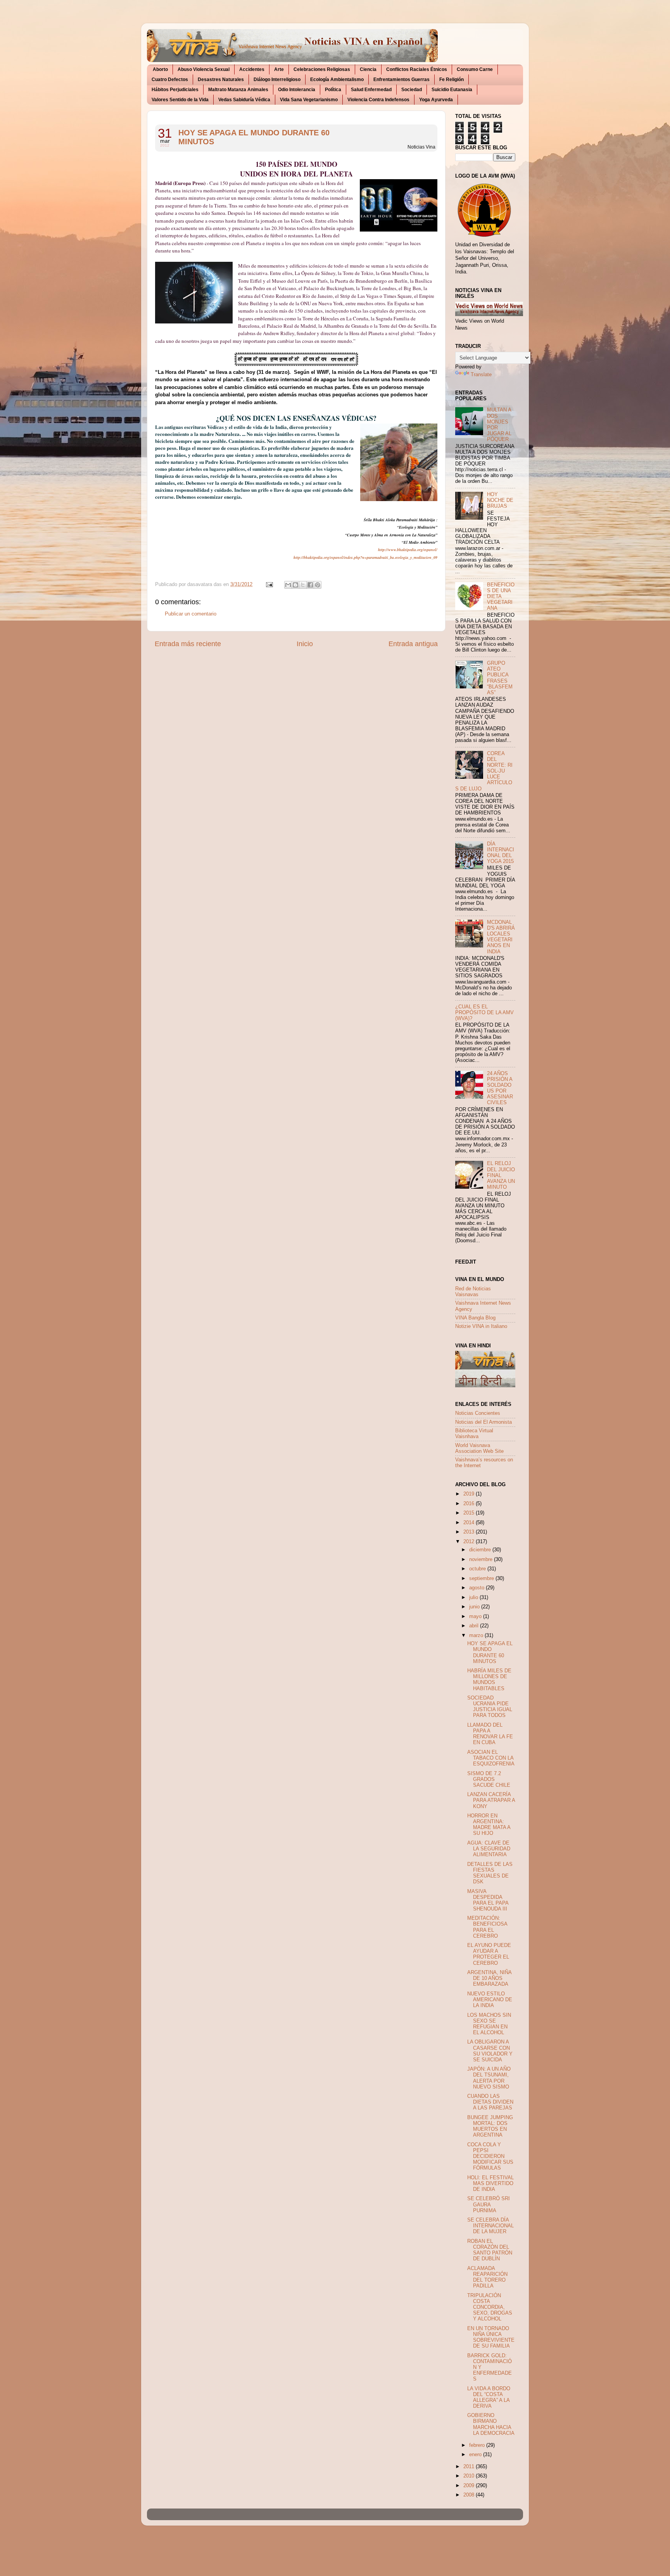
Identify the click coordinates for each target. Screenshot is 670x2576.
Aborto (160, 69)
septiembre (482, 1578)
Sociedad (412, 90)
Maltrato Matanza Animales (238, 90)
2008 (470, 2495)
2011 (470, 2467)
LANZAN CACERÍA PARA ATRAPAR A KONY (491, 1800)
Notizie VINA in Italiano (481, 1326)
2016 (470, 1504)
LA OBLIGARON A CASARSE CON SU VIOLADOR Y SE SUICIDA (490, 2051)
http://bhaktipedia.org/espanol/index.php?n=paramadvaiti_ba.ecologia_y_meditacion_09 (365, 557)
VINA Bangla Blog (475, 1318)
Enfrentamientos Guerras (401, 80)
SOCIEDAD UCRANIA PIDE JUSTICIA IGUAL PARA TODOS (490, 1707)
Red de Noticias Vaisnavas (473, 1292)
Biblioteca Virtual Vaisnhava (474, 1434)
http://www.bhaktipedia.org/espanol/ (408, 550)
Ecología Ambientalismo (337, 80)
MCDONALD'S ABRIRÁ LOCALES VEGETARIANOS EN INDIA (501, 937)
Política (333, 90)
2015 (470, 1513)
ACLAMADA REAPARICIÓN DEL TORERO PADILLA (487, 2277)
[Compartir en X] (303, 585)
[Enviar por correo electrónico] (288, 585)
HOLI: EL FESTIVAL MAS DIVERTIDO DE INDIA (490, 2184)
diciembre (481, 1550)
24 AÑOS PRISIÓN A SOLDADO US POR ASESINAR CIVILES (500, 1088)
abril (475, 1626)
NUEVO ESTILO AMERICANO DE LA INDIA (490, 2000)
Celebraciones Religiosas (322, 69)
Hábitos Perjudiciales (175, 90)
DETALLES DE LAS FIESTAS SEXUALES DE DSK (490, 1873)
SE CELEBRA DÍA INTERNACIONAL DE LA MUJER (490, 2226)
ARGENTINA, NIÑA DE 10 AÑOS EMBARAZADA (489, 1978)
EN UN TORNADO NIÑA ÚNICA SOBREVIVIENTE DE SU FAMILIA (491, 2337)
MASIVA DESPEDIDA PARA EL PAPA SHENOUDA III (488, 1900)
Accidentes (252, 69)
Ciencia (368, 69)
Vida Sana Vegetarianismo (309, 100)
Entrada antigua (413, 644)
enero (476, 2455)
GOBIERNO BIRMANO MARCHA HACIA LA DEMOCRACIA (491, 2424)
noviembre (482, 1559)
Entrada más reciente (188, 644)
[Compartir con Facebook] (310, 585)
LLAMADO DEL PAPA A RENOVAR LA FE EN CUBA (490, 1734)
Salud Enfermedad (371, 90)
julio (474, 1597)
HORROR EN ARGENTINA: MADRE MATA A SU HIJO (489, 1825)
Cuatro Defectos (170, 80)
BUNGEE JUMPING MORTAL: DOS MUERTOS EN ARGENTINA (490, 2126)
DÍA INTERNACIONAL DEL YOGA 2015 (501, 853)
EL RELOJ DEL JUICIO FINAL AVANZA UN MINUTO (501, 1175)
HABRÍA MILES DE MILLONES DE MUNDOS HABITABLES (489, 1680)
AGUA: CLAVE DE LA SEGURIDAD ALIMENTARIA (489, 1849)
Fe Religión (452, 80)
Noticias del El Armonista (484, 1422)
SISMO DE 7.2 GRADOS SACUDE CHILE (489, 1779)
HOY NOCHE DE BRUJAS (500, 500)
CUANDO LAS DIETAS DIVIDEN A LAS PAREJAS (490, 2102)
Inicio (305, 644)
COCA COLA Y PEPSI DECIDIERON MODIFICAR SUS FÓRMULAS (490, 2156)
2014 (470, 1523)
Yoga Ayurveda (436, 100)
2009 (470, 2486)
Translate (481, 375)
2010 (470, 2476)
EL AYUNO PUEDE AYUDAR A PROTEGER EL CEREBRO (489, 1954)
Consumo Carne (475, 69)
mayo (476, 1616)
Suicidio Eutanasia (452, 90)
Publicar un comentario (191, 614)
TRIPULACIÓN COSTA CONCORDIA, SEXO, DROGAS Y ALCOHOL (490, 2307)
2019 (470, 1494)
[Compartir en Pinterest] (318, 585)
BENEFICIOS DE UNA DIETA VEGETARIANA (501, 596)
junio (475, 1607)
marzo (477, 1636)
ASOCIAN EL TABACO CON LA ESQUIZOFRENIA (491, 1758)
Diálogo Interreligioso (277, 80)
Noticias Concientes (478, 1413)
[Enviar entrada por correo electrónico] (269, 584)
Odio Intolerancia (297, 90)
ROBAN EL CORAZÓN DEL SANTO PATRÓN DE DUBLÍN (490, 2250)
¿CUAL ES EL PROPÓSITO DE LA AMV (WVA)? (484, 1013)
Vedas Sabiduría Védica (244, 100)
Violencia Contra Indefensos (378, 100)
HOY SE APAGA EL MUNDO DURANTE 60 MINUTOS (254, 137)
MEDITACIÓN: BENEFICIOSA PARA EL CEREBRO (487, 1927)
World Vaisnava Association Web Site (479, 1448)
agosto (477, 1588)
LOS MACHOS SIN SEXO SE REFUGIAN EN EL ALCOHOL (489, 2024)
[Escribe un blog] (295, 585)
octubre (478, 1569)
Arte (279, 69)
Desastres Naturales (221, 80)
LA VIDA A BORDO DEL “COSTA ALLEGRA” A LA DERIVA (489, 2397)
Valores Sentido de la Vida (180, 100)
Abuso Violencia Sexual (204, 69)
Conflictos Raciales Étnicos (417, 69)
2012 (470, 1542)
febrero (478, 2445)
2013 (470, 1532)
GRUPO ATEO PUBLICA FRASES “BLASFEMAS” (500, 678)
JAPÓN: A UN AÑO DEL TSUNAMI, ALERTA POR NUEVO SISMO (489, 2078)
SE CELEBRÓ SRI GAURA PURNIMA (489, 2204)
